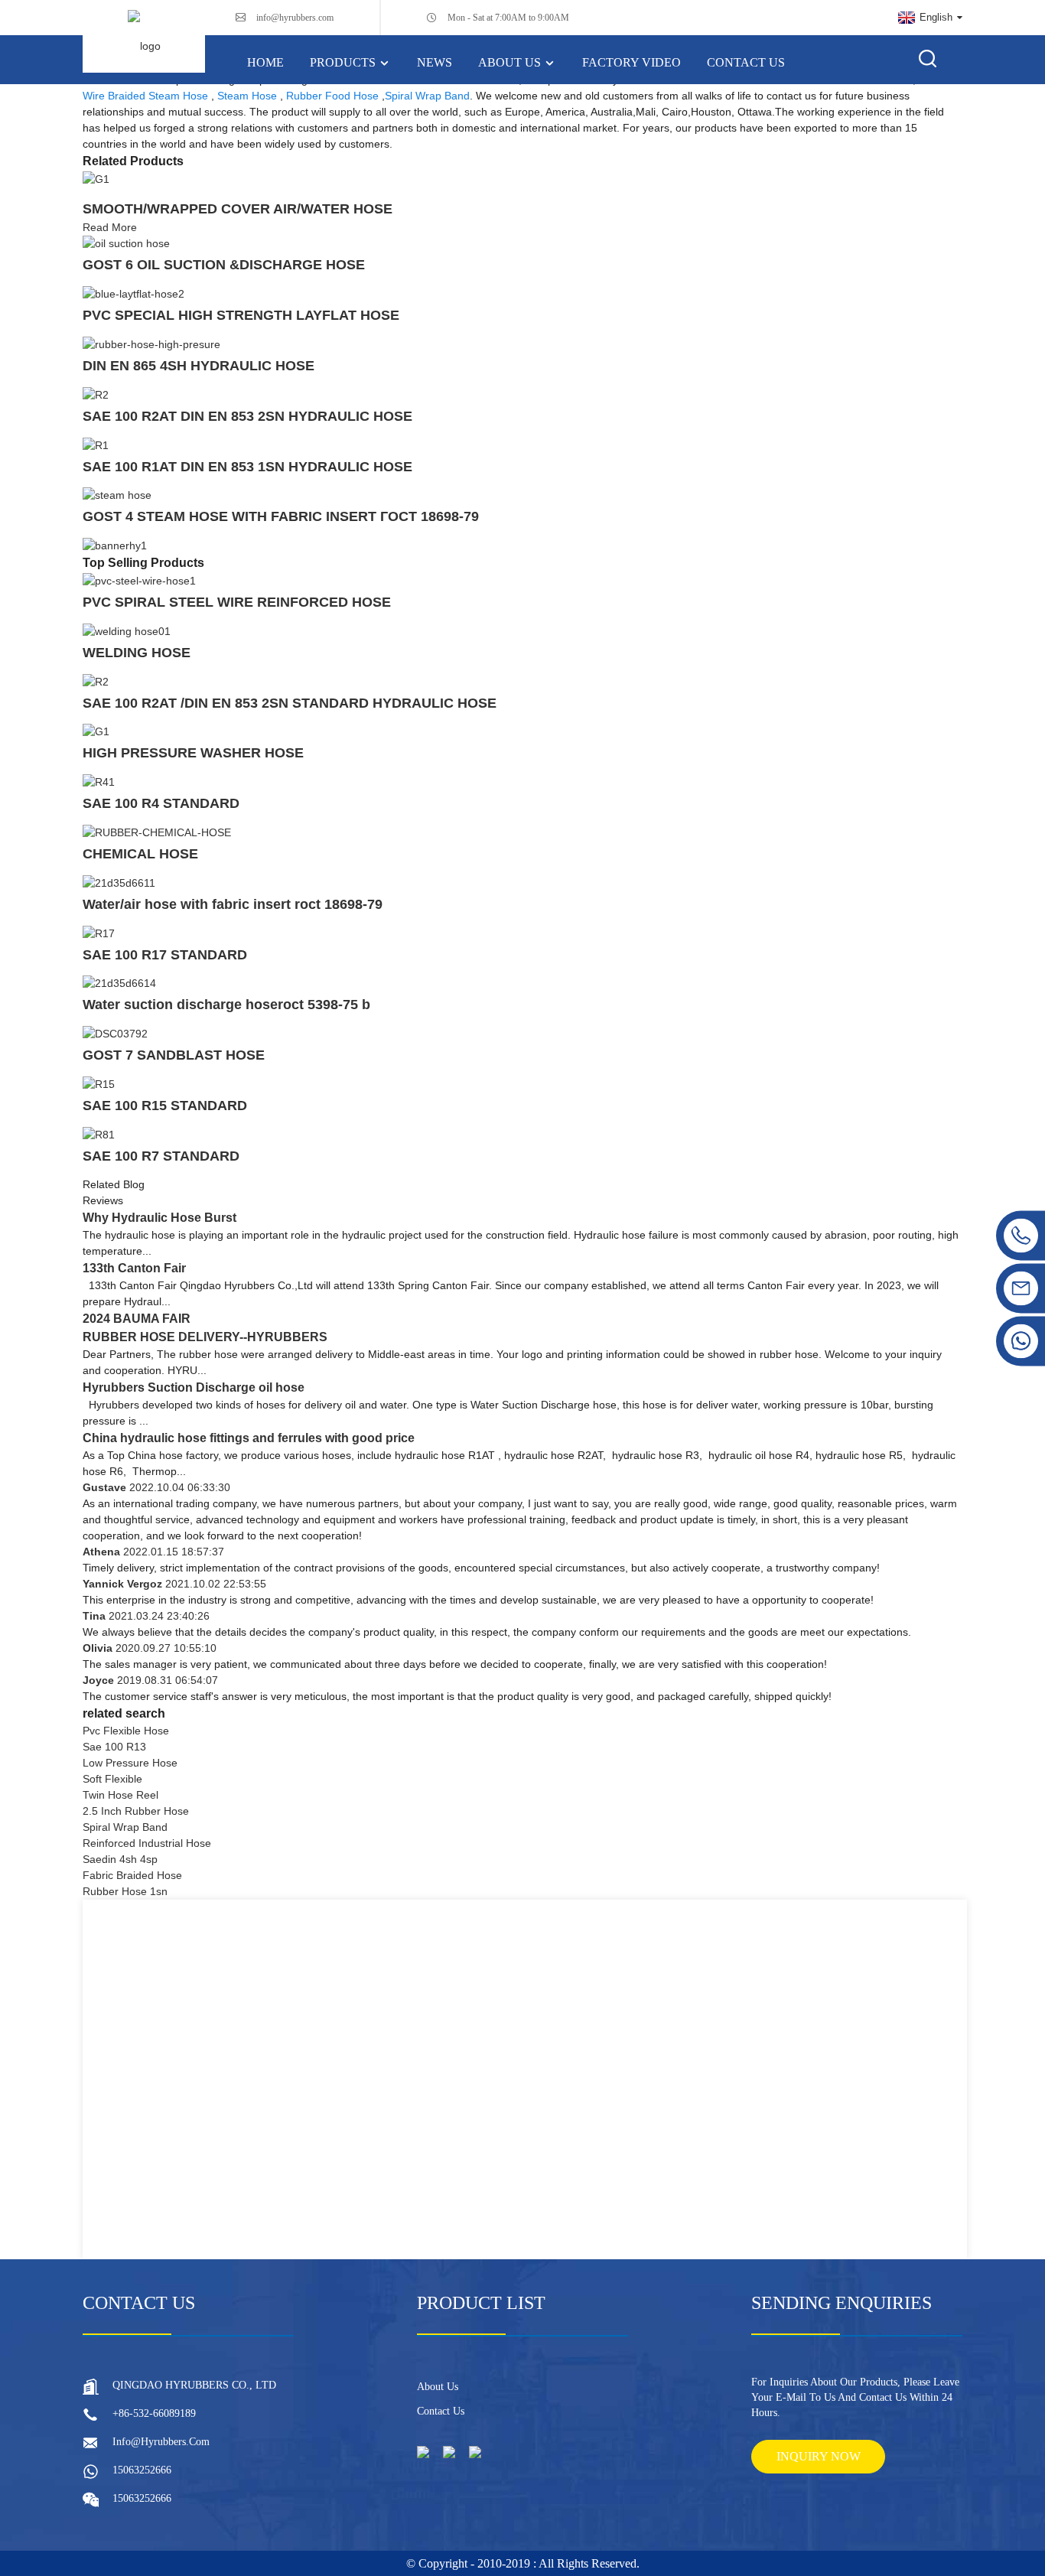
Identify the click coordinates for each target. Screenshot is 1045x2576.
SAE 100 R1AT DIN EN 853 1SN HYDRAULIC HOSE (247, 467)
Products (343, 62)
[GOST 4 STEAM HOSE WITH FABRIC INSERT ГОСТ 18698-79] (117, 495)
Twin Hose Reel (120, 1795)
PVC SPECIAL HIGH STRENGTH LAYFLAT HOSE (241, 315)
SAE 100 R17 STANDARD (165, 955)
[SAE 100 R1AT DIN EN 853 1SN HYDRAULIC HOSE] (96, 445)
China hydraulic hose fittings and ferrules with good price (249, 1438)
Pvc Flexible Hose (126, 1731)
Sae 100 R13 (114, 1747)
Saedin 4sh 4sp (120, 1859)
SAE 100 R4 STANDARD (161, 803)
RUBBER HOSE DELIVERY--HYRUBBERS (205, 1337)
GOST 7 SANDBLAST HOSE (174, 1055)
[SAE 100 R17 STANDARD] (99, 933)
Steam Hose (247, 96)
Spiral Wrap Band (427, 96)
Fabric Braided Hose (132, 1875)
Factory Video (632, 62)
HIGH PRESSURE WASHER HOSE (193, 753)
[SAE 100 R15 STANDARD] (99, 1083)
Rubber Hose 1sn (125, 1891)
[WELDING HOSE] (127, 630)
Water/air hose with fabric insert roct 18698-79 (233, 904)
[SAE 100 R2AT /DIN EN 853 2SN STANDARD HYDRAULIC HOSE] (96, 681)
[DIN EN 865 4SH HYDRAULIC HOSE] (151, 344)
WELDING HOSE (137, 653)
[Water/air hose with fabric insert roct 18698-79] (119, 882)
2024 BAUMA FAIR (137, 1319)
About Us (509, 62)
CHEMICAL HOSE (140, 854)
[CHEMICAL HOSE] (157, 832)
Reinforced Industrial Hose (147, 1843)
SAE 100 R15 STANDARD (165, 1106)
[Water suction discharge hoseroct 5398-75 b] (119, 983)
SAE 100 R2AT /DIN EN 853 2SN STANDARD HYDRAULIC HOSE (290, 703)
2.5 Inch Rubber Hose (136, 1811)
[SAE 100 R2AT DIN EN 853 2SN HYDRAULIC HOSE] (96, 394)
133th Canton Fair (134, 1268)
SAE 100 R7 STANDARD (161, 1156)
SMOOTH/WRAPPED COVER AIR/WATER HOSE (238, 209)
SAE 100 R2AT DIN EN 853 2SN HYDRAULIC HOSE (247, 416)
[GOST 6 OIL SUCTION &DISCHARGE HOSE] (126, 243)
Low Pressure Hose (130, 1763)
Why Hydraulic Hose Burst (160, 1218)
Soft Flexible (112, 1779)
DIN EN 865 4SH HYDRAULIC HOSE (199, 366)
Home (265, 62)
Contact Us (746, 62)
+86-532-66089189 (154, 2413)
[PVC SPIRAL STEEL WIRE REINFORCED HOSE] (139, 580)
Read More (110, 227)
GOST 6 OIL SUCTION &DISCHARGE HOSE (224, 265)
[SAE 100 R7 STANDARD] (99, 1134)
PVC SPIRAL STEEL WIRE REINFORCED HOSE (237, 602)
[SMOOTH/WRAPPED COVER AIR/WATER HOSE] (96, 178)
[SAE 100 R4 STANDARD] (99, 781)
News (435, 62)
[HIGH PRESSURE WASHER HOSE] (96, 731)
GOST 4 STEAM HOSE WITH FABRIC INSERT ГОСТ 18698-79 (281, 516)
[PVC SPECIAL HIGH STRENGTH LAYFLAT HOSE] (133, 293)
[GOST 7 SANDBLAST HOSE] (115, 1033)
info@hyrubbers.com (295, 18)
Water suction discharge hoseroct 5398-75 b (226, 1005)
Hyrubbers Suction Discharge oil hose (194, 1387)
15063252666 (142, 2470)
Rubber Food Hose (332, 96)
